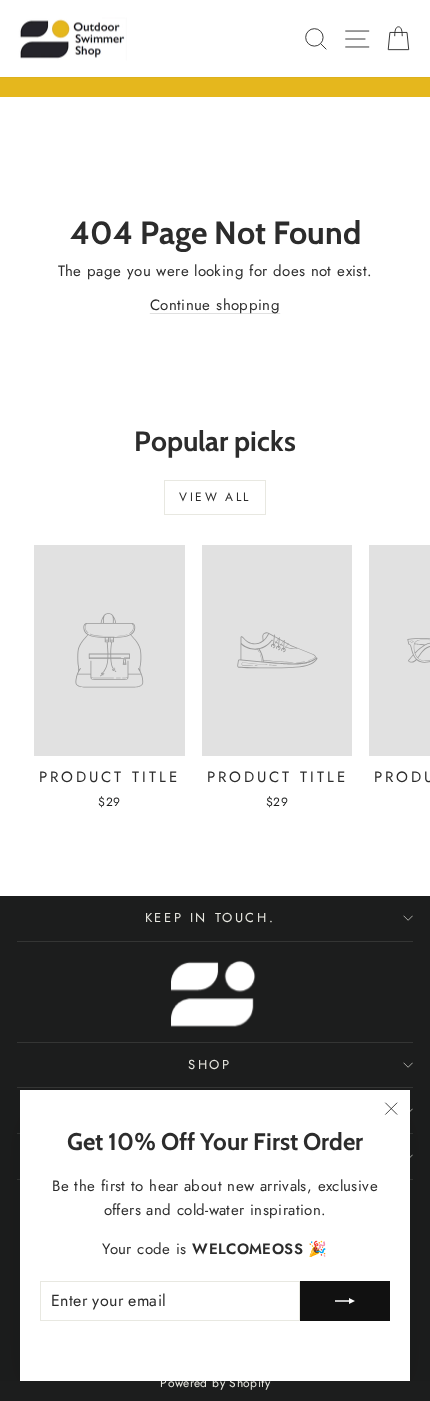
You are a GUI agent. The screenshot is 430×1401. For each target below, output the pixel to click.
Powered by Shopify (215, 1383)
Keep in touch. (210, 917)
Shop (209, 1064)
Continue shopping (215, 305)
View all (214, 497)
